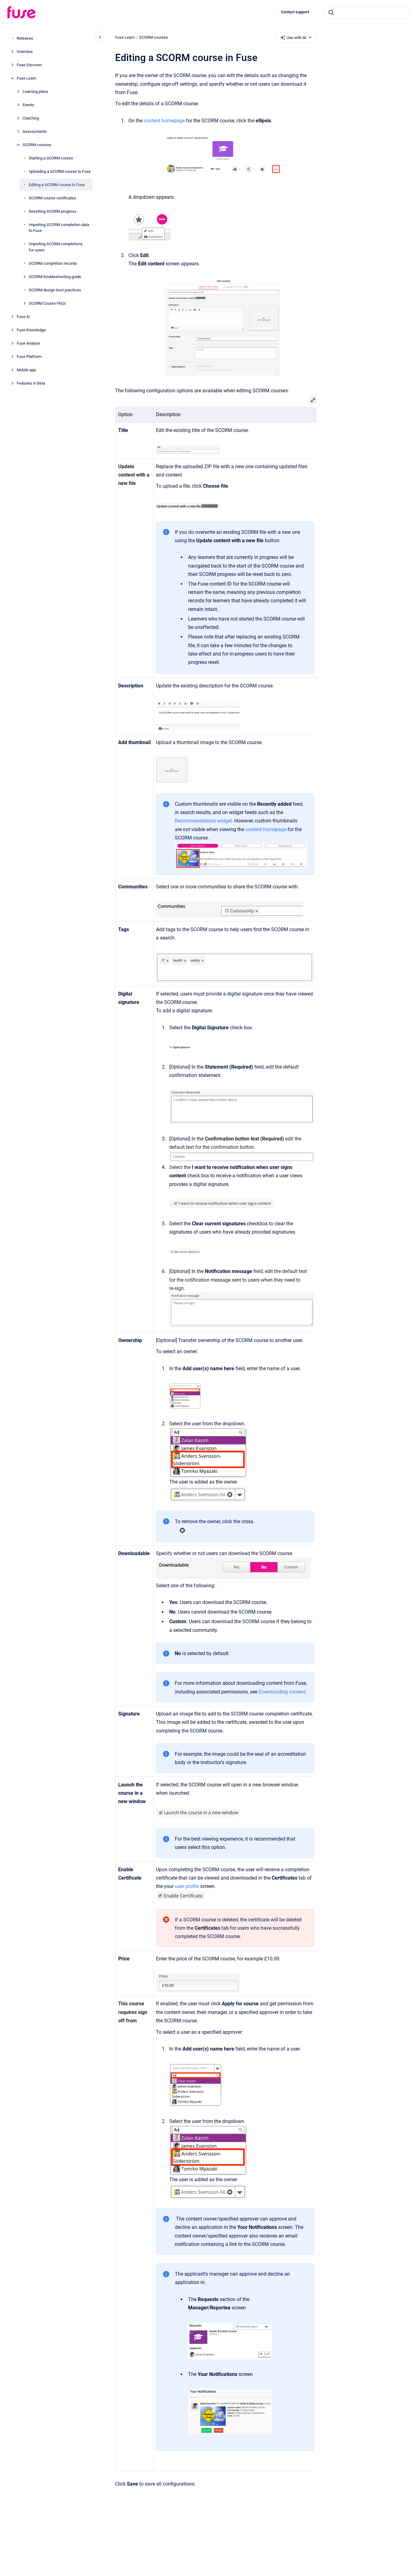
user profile (186, 1886)
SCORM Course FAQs (47, 303)
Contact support (295, 12)
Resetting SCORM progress (53, 211)
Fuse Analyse (28, 343)
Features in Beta (31, 383)
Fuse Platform (29, 357)
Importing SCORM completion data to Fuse (59, 228)
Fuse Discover (29, 65)
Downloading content (282, 1692)
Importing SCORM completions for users (56, 247)
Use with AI (296, 38)
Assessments (35, 131)
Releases (25, 38)
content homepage (164, 121)
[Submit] (331, 12)
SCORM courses (37, 145)
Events (28, 105)
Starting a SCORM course (51, 158)
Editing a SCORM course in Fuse (57, 185)
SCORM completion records (53, 263)
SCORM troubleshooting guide (55, 277)
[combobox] (367, 12)
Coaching (31, 118)
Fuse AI (23, 317)
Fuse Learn (26, 78)
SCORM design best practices (55, 290)
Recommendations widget (203, 821)
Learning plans (35, 92)
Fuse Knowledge (31, 330)
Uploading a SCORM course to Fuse (60, 171)
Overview (25, 52)
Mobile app (26, 370)
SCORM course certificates (52, 198)
